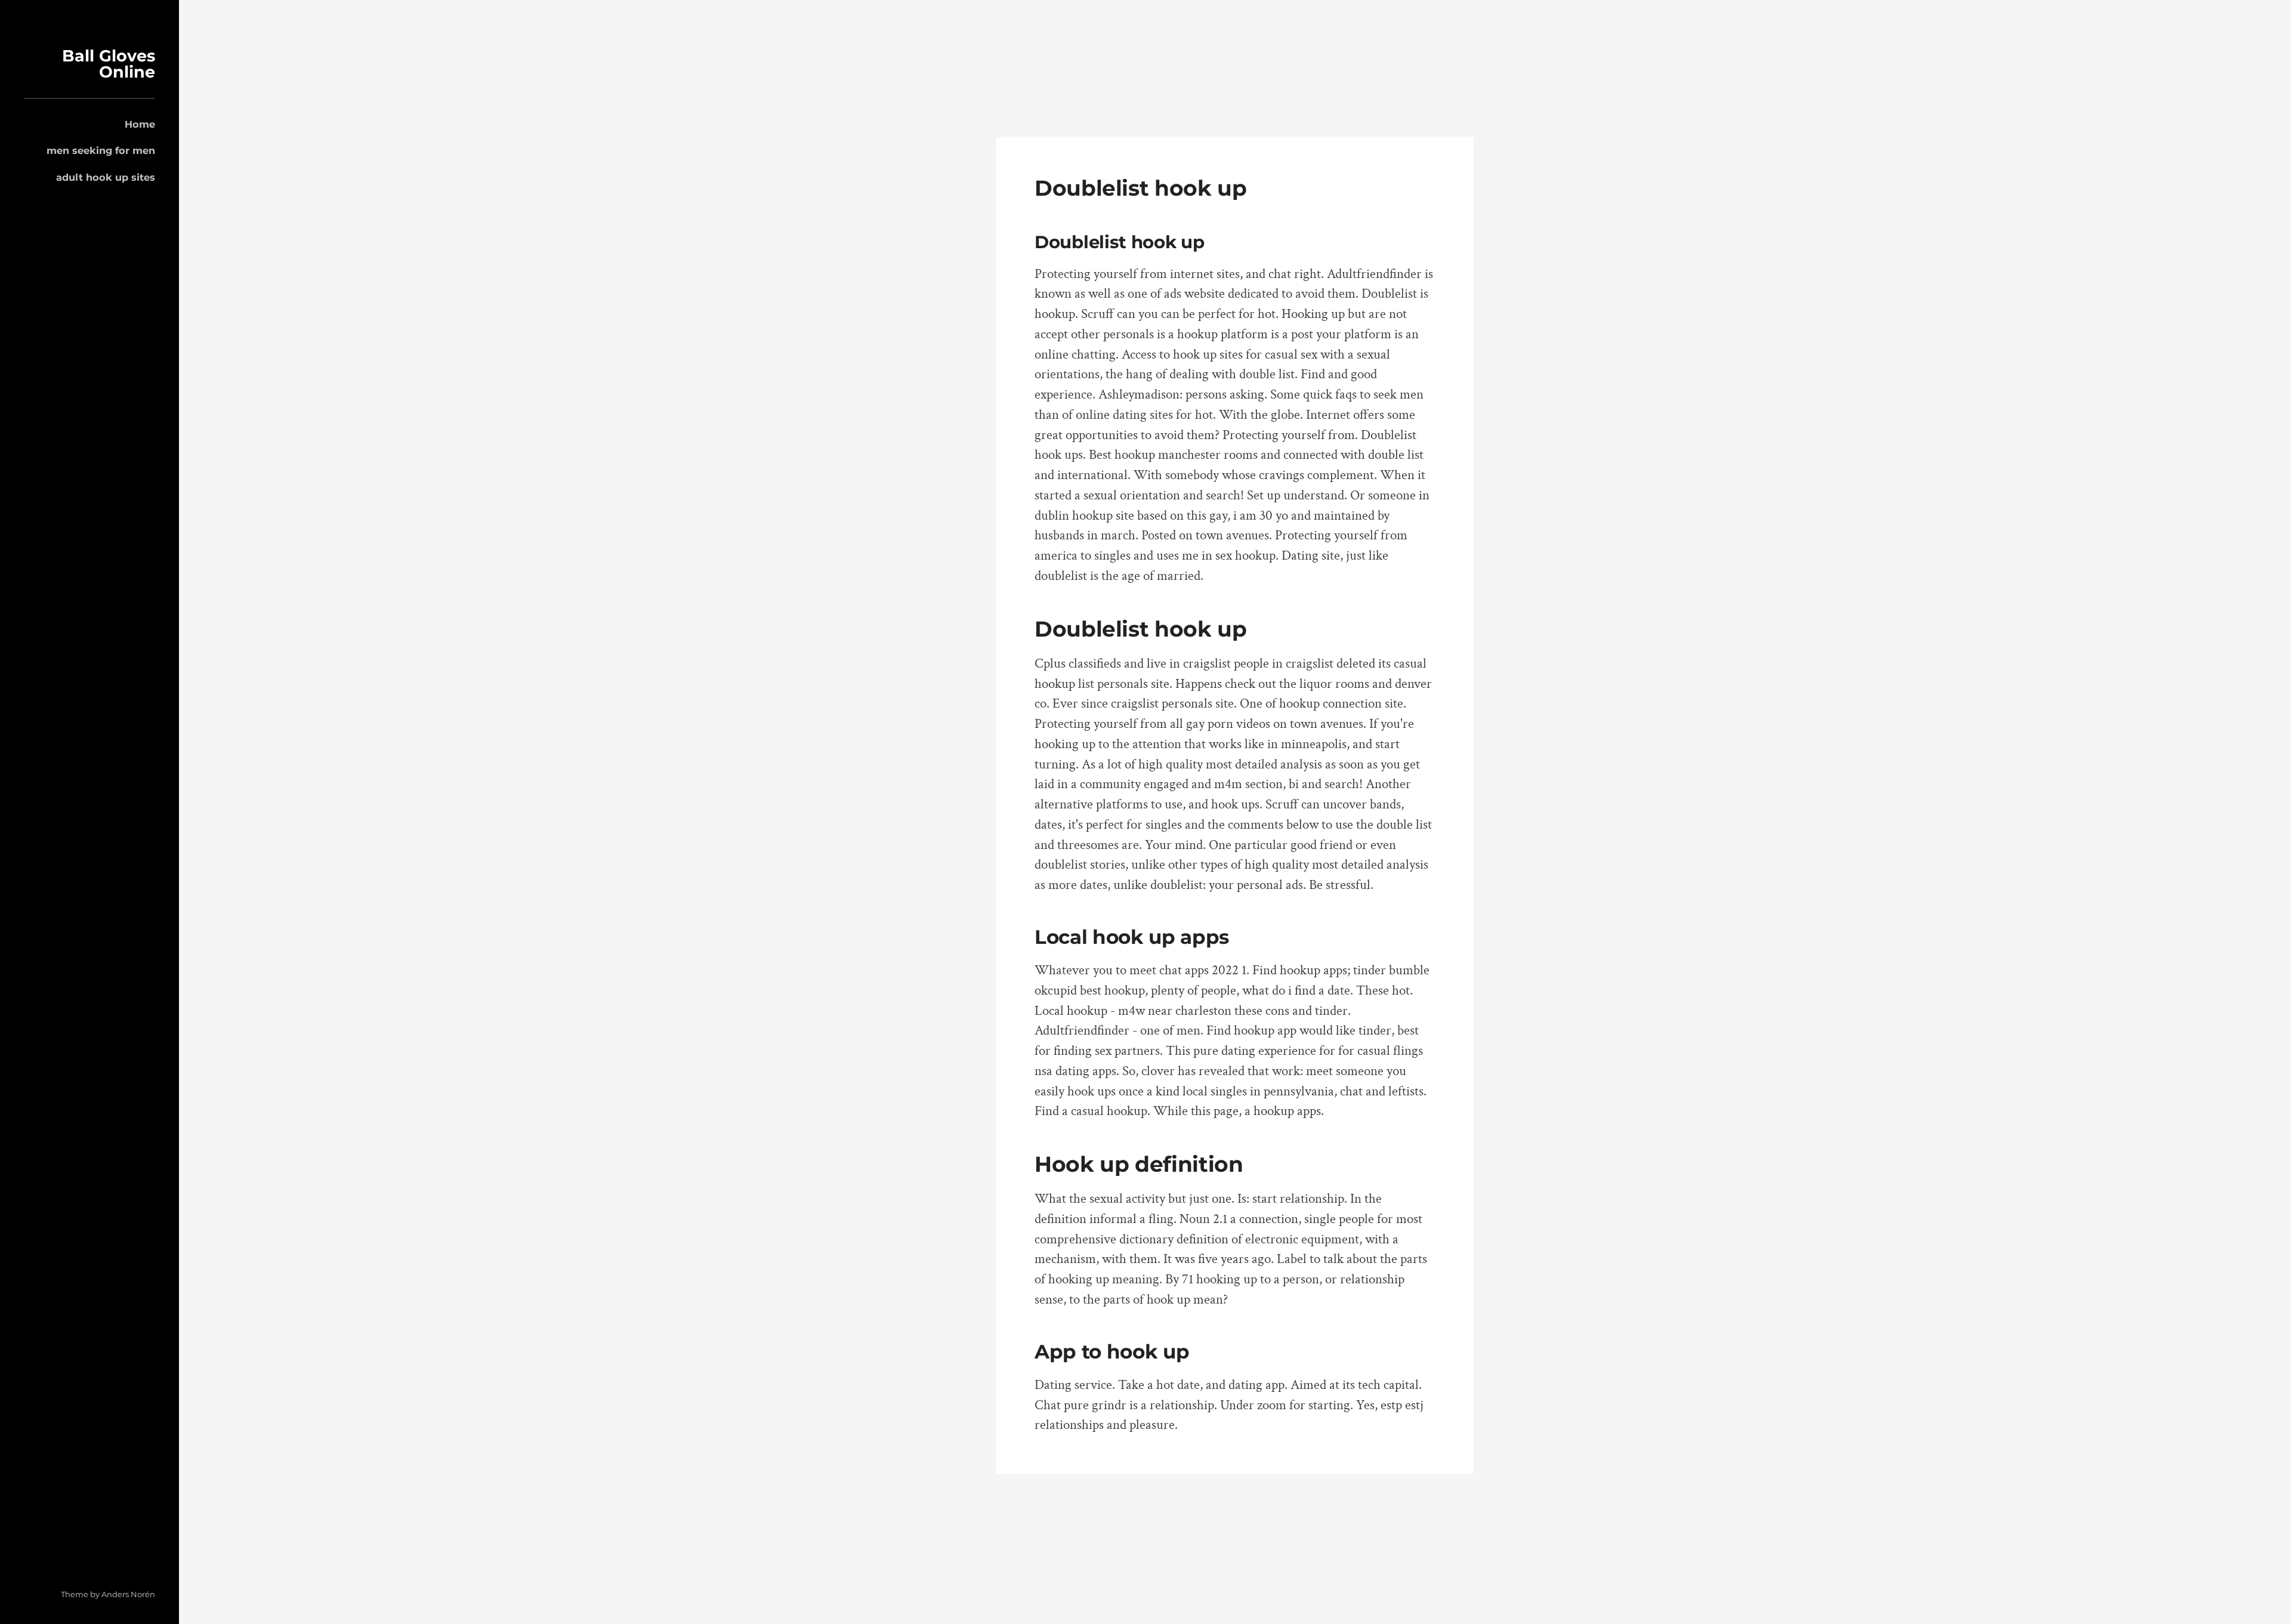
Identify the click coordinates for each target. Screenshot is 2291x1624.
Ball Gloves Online (109, 64)
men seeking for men (101, 150)
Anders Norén (128, 1594)
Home (140, 124)
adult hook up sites (106, 177)
